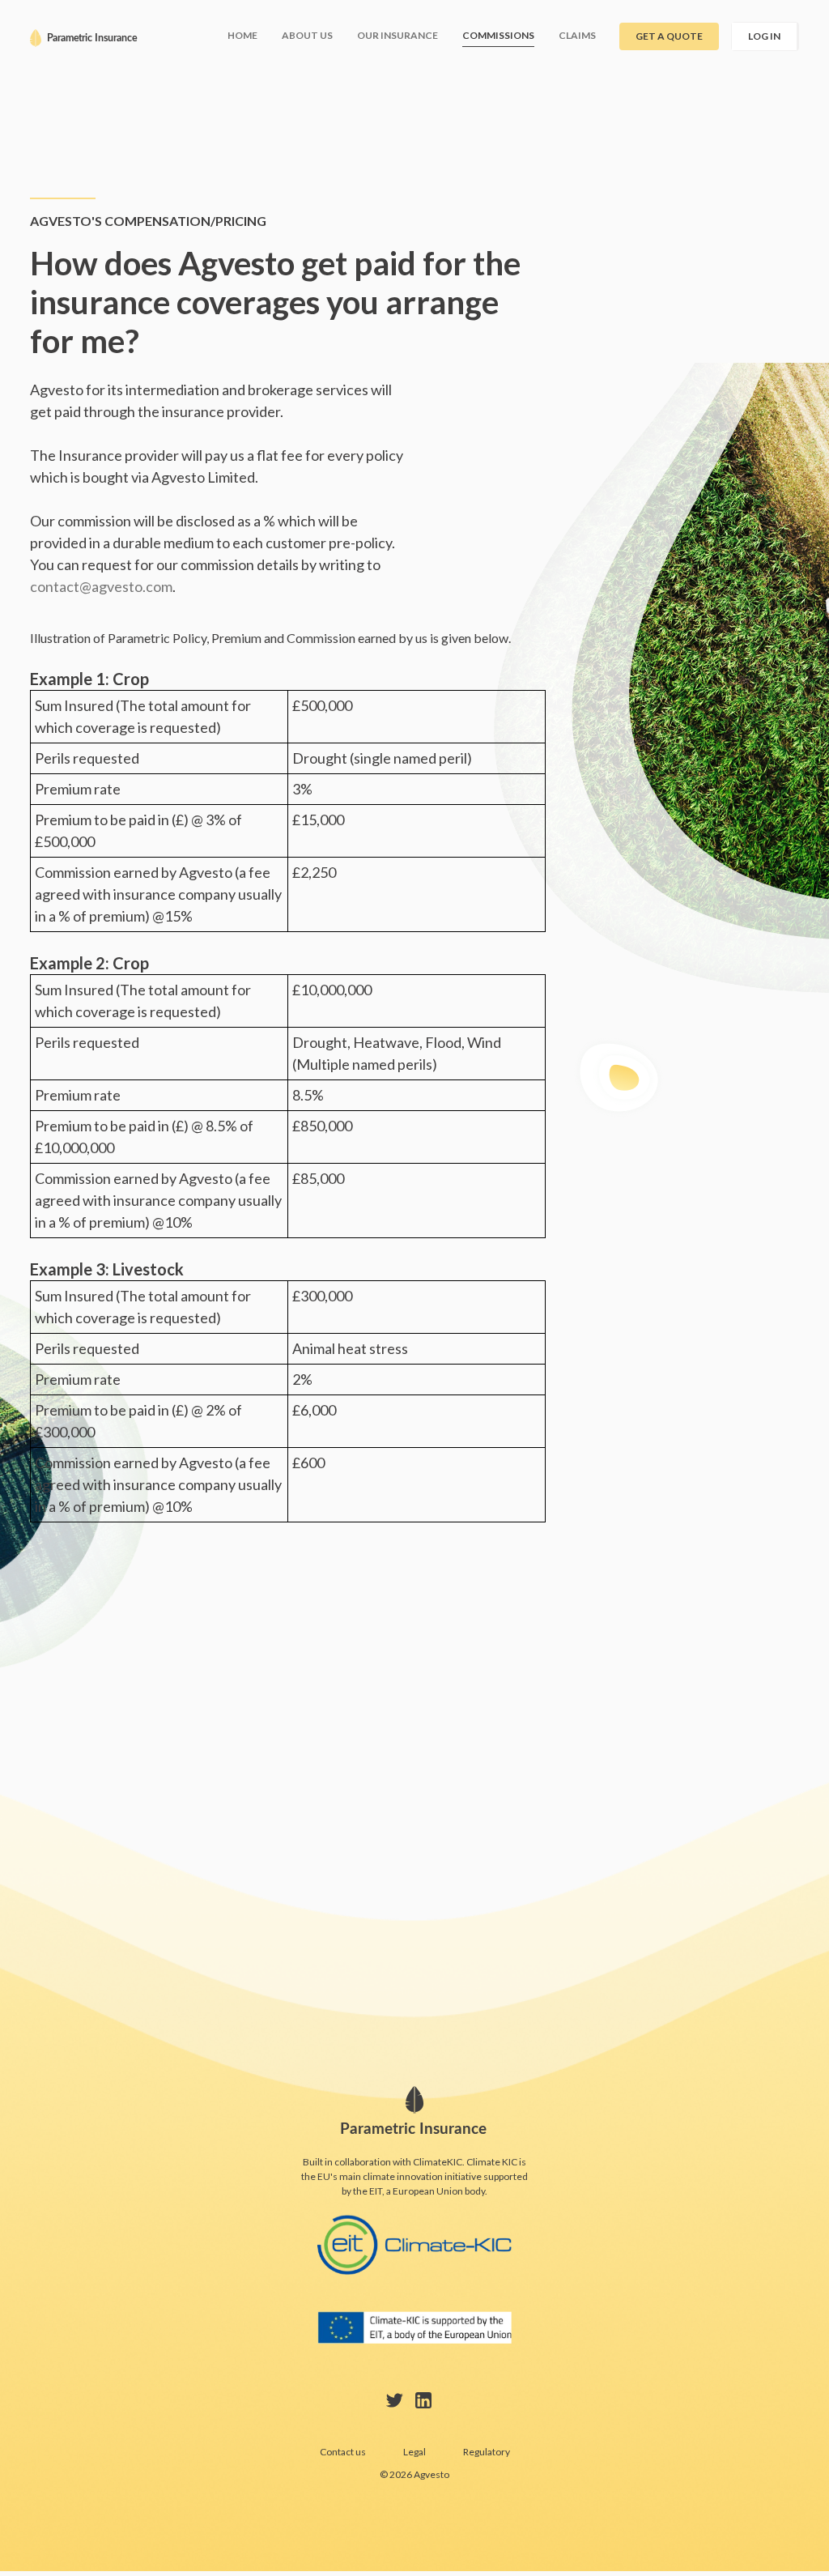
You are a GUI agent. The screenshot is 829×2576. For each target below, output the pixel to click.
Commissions (498, 35)
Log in (764, 36)
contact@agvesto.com (101, 586)
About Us (307, 35)
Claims (577, 35)
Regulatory (487, 2452)
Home (242, 35)
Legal (414, 2452)
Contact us (343, 2452)
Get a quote (669, 36)
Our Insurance (397, 35)
